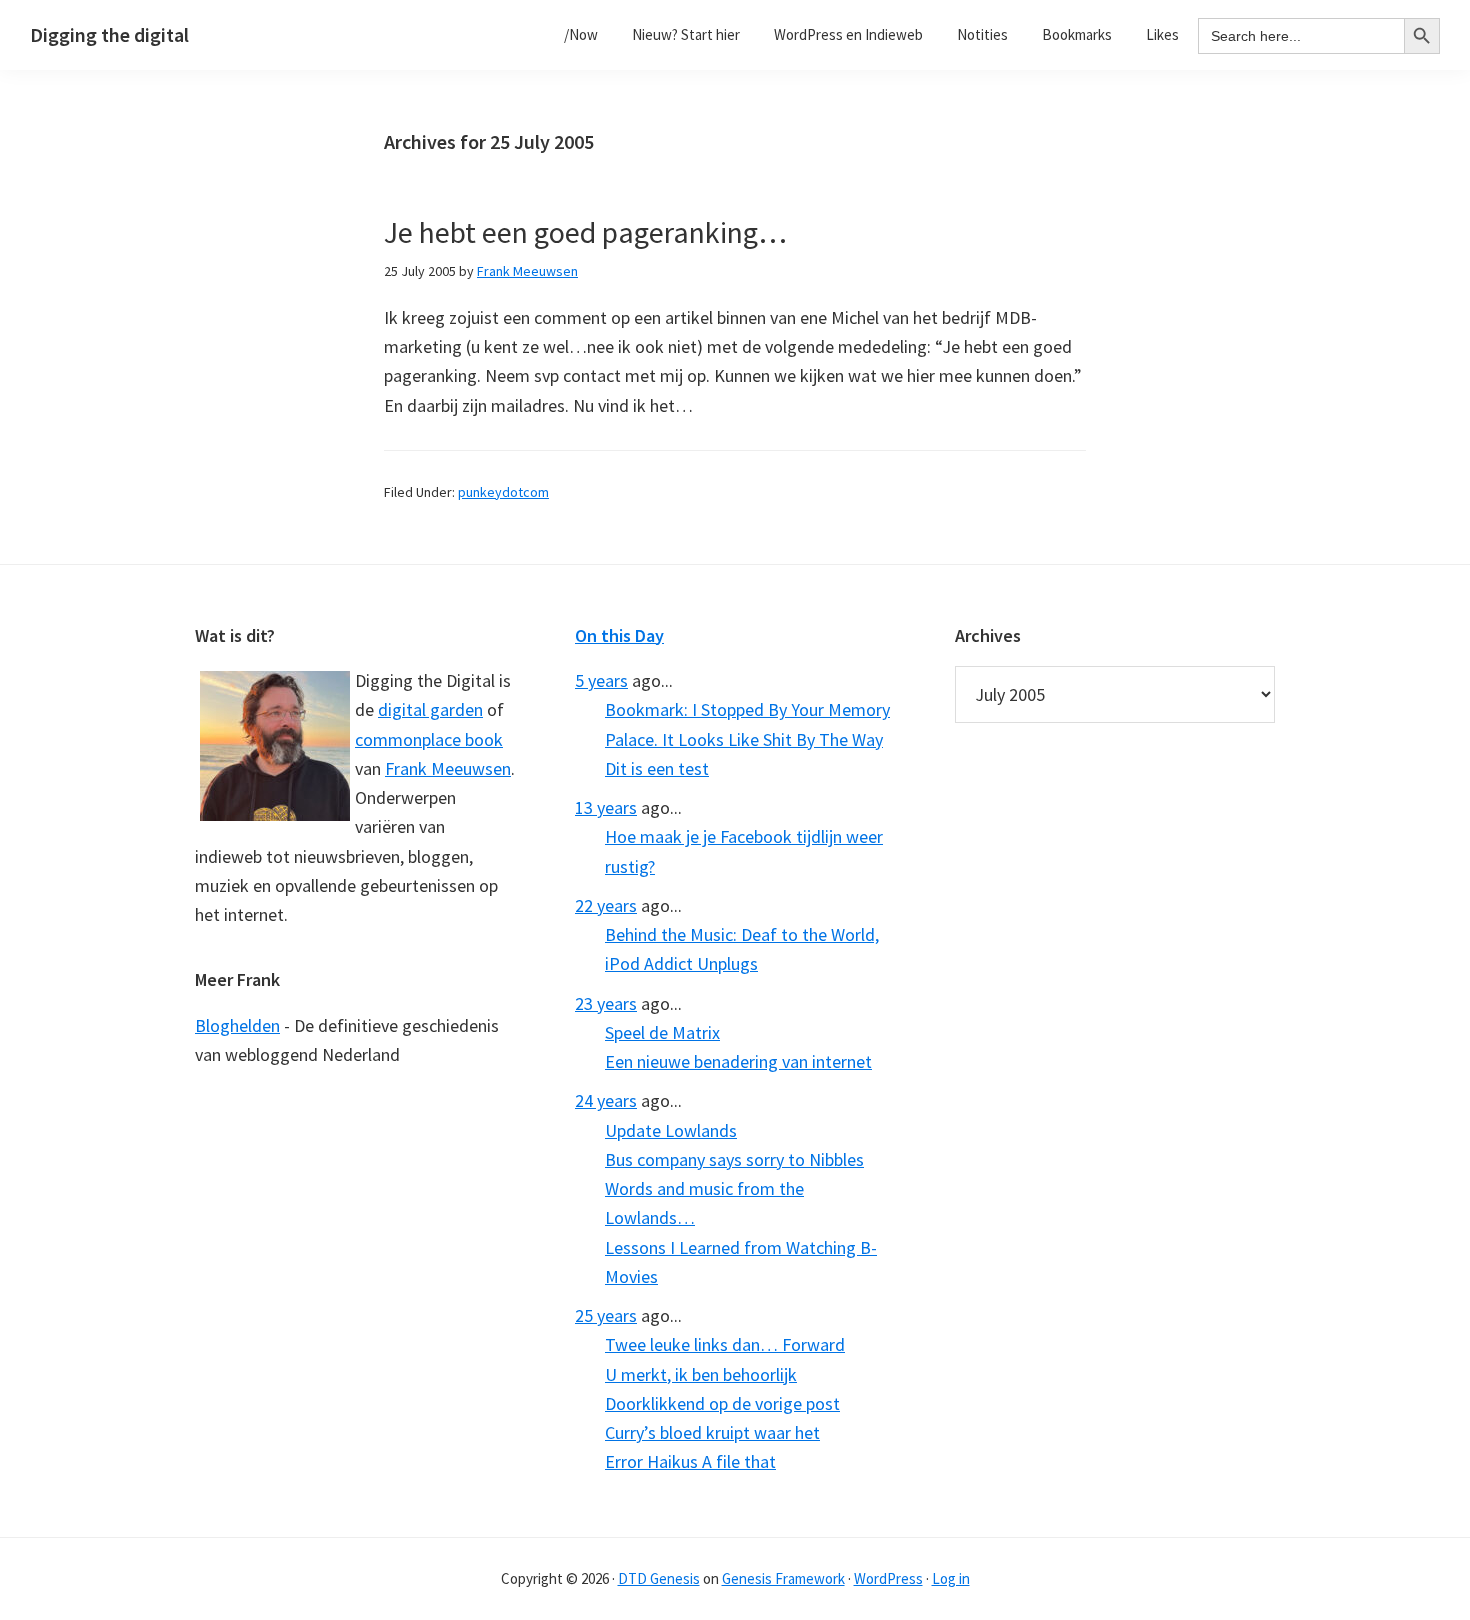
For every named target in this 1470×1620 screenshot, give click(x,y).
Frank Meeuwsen (448, 768)
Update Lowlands (671, 1130)
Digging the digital (109, 34)
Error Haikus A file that (690, 1461)
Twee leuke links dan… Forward (725, 1344)
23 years (606, 1003)
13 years (606, 807)
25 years (606, 1315)
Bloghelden (237, 1025)
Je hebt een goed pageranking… (585, 232)
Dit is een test (657, 768)
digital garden (430, 709)
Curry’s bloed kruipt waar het (712, 1432)
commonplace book (429, 739)
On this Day (619, 635)
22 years (606, 905)
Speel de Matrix (662, 1032)
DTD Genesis (659, 1578)
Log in (951, 1578)
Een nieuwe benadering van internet (738, 1061)
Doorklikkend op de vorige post (722, 1403)
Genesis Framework (783, 1578)
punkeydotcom (503, 492)
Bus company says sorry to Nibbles (734, 1159)
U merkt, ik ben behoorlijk (701, 1374)
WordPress (888, 1578)
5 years (601, 680)
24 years (606, 1100)
